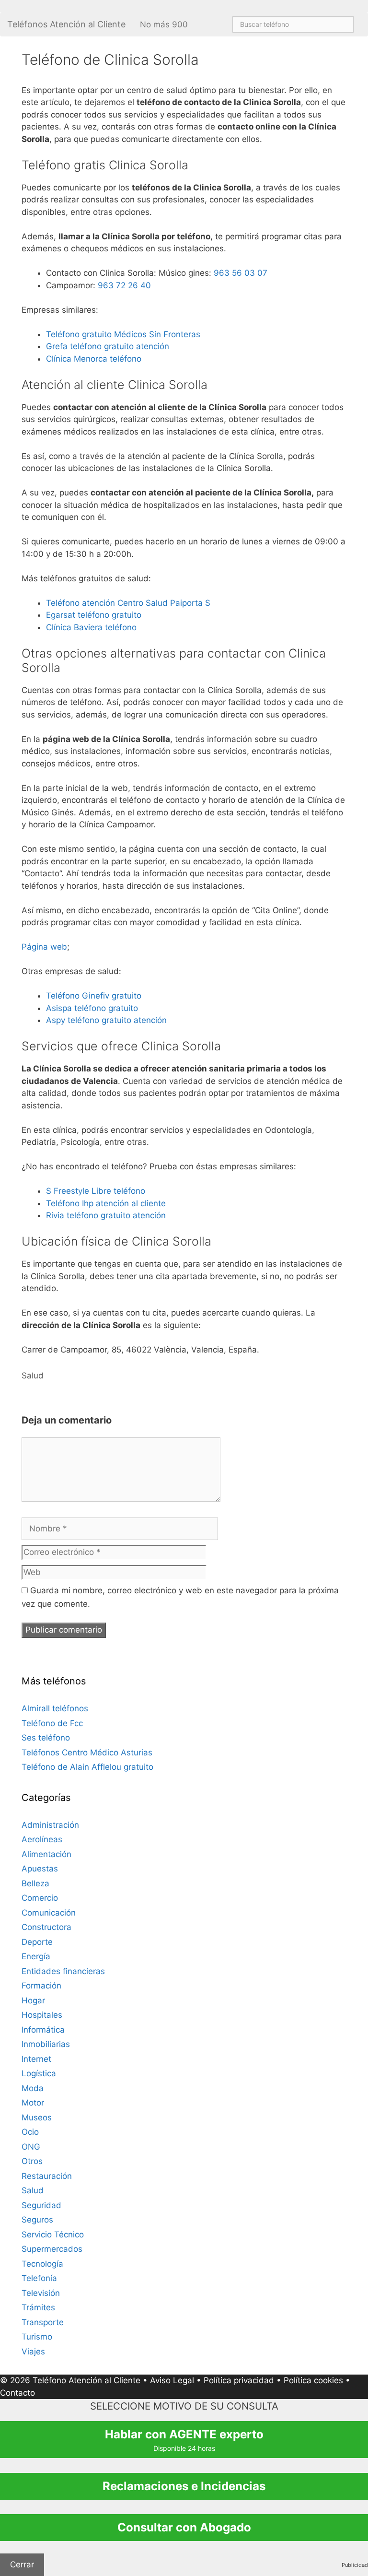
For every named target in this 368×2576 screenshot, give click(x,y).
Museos (37, 2117)
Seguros (37, 2220)
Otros (32, 2161)
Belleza (35, 1883)
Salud (33, 1376)
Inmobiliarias (46, 2044)
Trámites (38, 2307)
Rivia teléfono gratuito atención (106, 1215)
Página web (44, 947)
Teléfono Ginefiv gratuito (94, 996)
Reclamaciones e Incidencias (184, 2486)
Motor (33, 2103)
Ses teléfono (46, 1738)
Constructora (46, 1927)
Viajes (33, 2352)
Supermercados (52, 2249)
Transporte (43, 2322)
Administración (50, 1825)
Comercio (40, 1898)
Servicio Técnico (53, 2235)
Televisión (41, 2293)
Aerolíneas (42, 1839)
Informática (43, 2030)
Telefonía (39, 2278)
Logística (39, 2073)
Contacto (17, 2393)
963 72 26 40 (124, 285)
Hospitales (42, 2015)
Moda (33, 2088)
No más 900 (164, 24)
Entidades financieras (63, 1971)
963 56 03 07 (241, 273)
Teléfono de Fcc (52, 1723)
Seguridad (41, 2205)
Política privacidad (239, 2380)
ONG (31, 2147)
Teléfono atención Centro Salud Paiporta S (128, 603)
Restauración (47, 2176)
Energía (36, 1956)
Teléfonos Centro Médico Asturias (87, 1753)
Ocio (30, 2132)
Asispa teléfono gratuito (92, 1008)
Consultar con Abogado (184, 2527)
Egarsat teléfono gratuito (94, 615)
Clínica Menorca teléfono (94, 359)
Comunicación (49, 1913)
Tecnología (42, 2264)
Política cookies (313, 2380)
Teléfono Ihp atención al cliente (106, 1203)
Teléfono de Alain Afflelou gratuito (87, 1767)
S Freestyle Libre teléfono (96, 1191)
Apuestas (40, 1869)
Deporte (37, 1942)
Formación (41, 1986)
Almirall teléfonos (55, 1708)
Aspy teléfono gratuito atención (106, 1020)
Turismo (37, 2337)
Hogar (33, 2000)
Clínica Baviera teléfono (91, 627)
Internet (36, 2059)
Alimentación (46, 1854)
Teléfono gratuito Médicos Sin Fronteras (123, 334)
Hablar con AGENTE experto (184, 2440)
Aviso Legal (172, 2380)
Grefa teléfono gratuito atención (108, 346)
